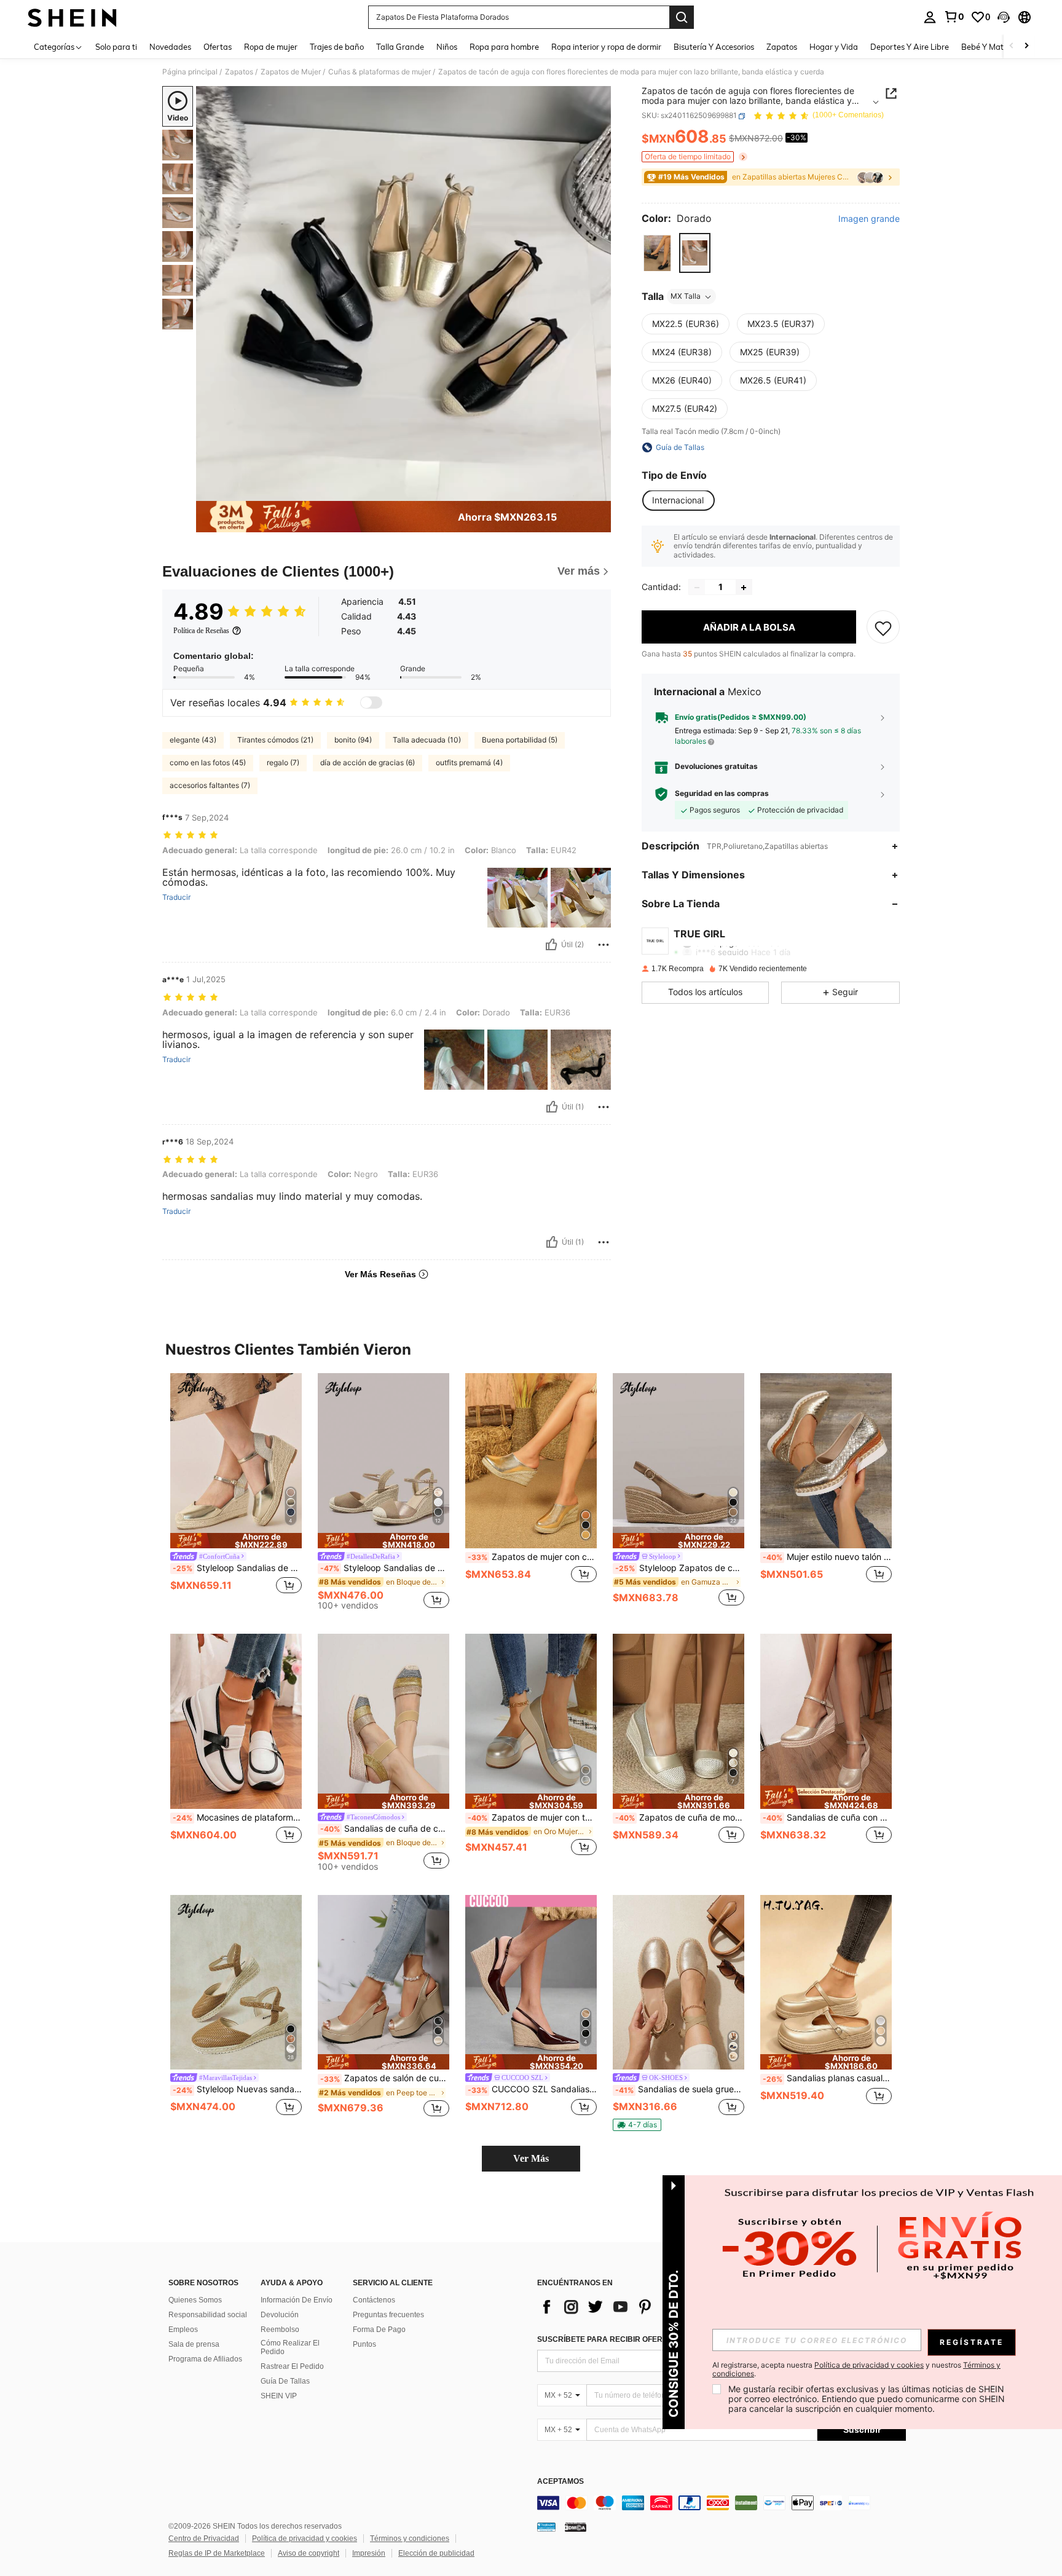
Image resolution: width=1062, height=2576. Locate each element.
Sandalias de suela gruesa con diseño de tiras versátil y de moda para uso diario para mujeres (680, 2089)
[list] (635, 2307)
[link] (954, 17)
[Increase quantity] (744, 588)
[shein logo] (72, 17)
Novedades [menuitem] (170, 47)
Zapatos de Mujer (291, 72)
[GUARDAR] (883, 628)
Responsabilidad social (208, 2315)
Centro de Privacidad (204, 2539)
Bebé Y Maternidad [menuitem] (997, 47)
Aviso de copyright (309, 2553)
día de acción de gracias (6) (368, 762)
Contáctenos (374, 2300)
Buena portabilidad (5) (520, 740)
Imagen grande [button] (869, 219)
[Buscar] (682, 17)
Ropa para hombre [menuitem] (504, 47)
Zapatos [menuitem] (782, 47)
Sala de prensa (194, 2344)
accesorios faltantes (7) (210, 785)
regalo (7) (283, 762)
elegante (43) (193, 740)
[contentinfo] (722, 2503)
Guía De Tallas (285, 2381)
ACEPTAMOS (560, 2482)
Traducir (176, 897)
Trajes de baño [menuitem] (337, 47)
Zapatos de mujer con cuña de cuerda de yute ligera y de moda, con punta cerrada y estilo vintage (532, 1557)
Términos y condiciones (410, 2539)
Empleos (183, 2330)
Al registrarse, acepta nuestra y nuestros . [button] (856, 2369)
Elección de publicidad (436, 2553)
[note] (236, 1541)
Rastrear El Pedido (292, 2366)
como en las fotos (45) (208, 762)
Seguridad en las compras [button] (722, 794)
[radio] (657, 253)
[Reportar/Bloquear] (604, 945)
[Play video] (404, 294)
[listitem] (236, 1491)
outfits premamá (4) (469, 762)
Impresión (369, 2553)
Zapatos (239, 72)
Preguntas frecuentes (388, 2315)
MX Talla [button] (686, 297)
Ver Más (531, 2158)
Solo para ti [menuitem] (116, 47)
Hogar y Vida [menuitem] (834, 47)
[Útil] (551, 945)
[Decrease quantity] (697, 588)
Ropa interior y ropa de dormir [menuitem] (606, 47)
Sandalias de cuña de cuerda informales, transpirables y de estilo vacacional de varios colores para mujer (385, 1829)
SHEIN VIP (279, 2396)
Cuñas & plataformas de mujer (380, 72)
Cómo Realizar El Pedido (290, 2347)
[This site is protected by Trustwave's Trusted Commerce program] (546, 2527)
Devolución (280, 2315)
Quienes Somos (195, 2300)
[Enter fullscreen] (598, 491)
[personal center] (930, 17)
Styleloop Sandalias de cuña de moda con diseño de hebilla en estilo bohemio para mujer (237, 1568)
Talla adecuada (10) (427, 740)
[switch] (371, 703)
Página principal (190, 72)
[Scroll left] (1012, 46)
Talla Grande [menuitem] (400, 47)
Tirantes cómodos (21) (275, 740)
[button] (1004, 17)
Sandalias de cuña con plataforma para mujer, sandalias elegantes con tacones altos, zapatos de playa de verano (827, 1818)
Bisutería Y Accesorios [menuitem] (714, 47)
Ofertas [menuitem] (218, 47)
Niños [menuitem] (447, 47)
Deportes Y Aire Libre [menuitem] (910, 47)
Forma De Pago (379, 2330)
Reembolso (280, 2330)
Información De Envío (297, 2300)
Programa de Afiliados (205, 2359)
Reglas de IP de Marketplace (217, 2553)
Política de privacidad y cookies (305, 2539)
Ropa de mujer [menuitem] (271, 47)
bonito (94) (353, 740)
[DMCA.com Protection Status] (576, 2527)
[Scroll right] (1026, 46)
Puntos (364, 2344)
